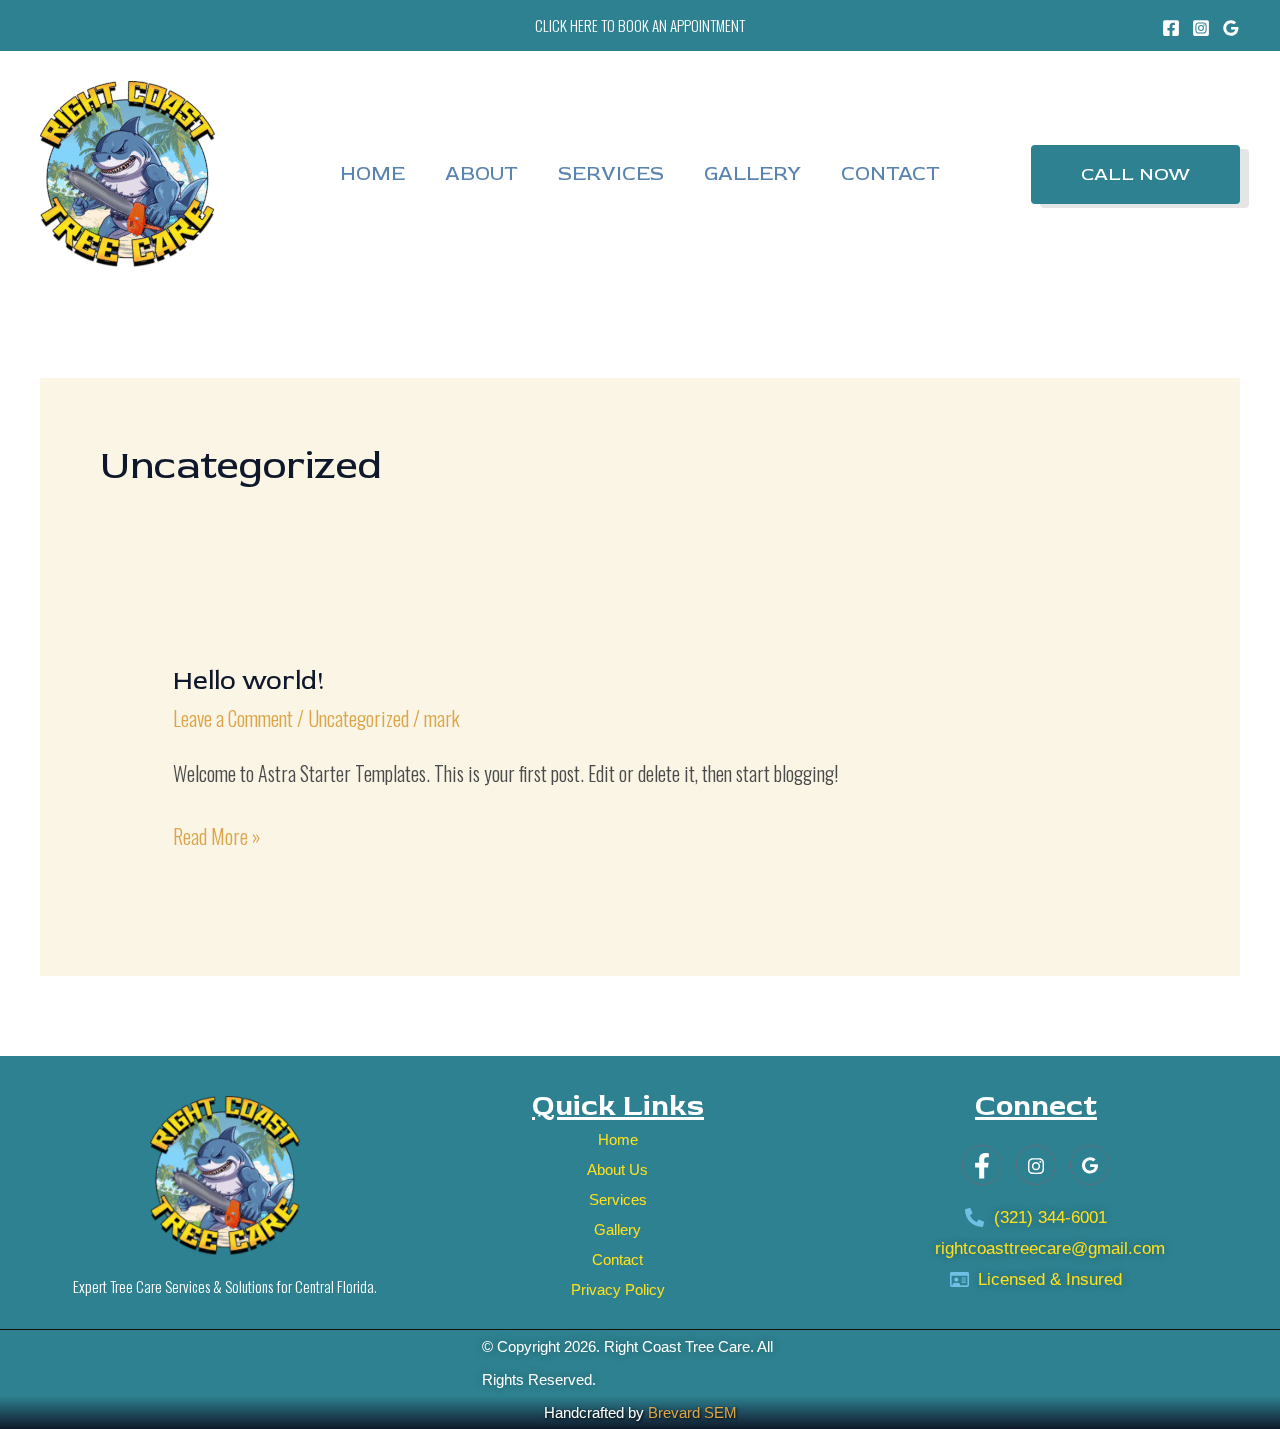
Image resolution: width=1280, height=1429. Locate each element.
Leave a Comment (233, 718)
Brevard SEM (692, 1412)
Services (611, 173)
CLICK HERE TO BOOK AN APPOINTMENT (640, 25)
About (481, 173)
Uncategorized (358, 718)
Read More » (217, 835)
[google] (1090, 1165)
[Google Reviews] (1231, 28)
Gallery (752, 173)
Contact (890, 173)
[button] (1135, 174)
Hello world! (249, 681)
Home (372, 173)
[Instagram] (1201, 28)
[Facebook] (1171, 28)
